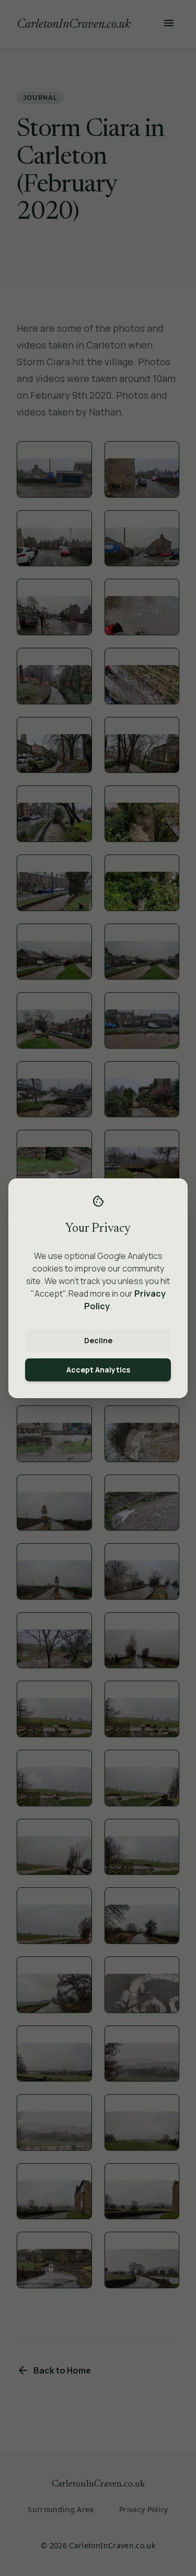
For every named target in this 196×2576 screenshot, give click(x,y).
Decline (98, 1340)
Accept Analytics (98, 1370)
